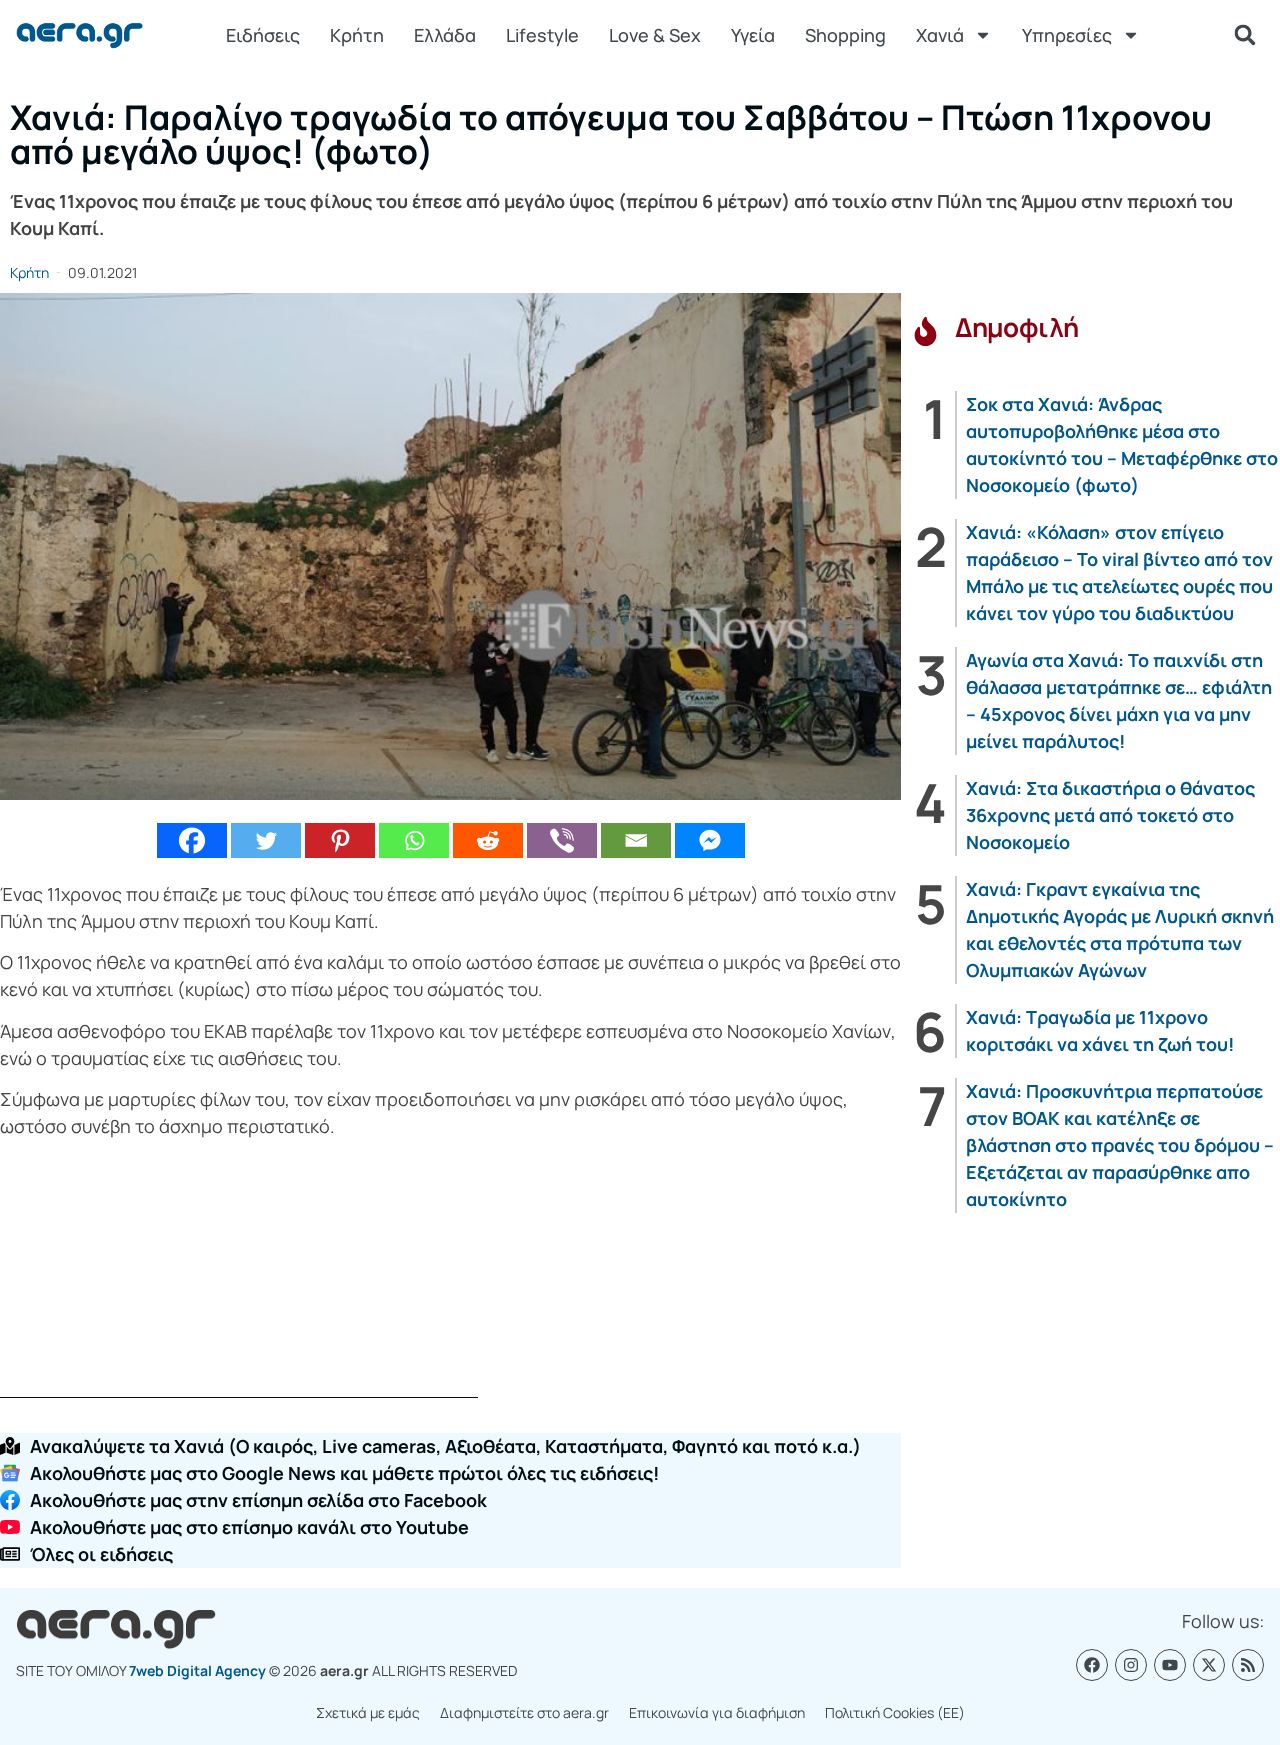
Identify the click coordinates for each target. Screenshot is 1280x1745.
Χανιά (940, 35)
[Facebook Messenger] (710, 840)
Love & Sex (655, 35)
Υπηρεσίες (1067, 35)
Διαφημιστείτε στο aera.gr (524, 1712)
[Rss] (1248, 1665)
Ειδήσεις (263, 35)
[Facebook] (192, 840)
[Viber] (562, 840)
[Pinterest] (340, 840)
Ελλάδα (445, 35)
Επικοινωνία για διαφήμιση (717, 1712)
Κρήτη (357, 35)
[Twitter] (266, 840)
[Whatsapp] (414, 840)
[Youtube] (1170, 1665)
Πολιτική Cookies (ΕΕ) (895, 1712)
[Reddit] (488, 840)
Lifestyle (542, 35)
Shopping (845, 35)
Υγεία (753, 35)
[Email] (636, 840)
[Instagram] (1131, 1665)
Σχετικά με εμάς (368, 1712)
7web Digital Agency (197, 1670)
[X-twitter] (1209, 1665)
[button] (1245, 35)
